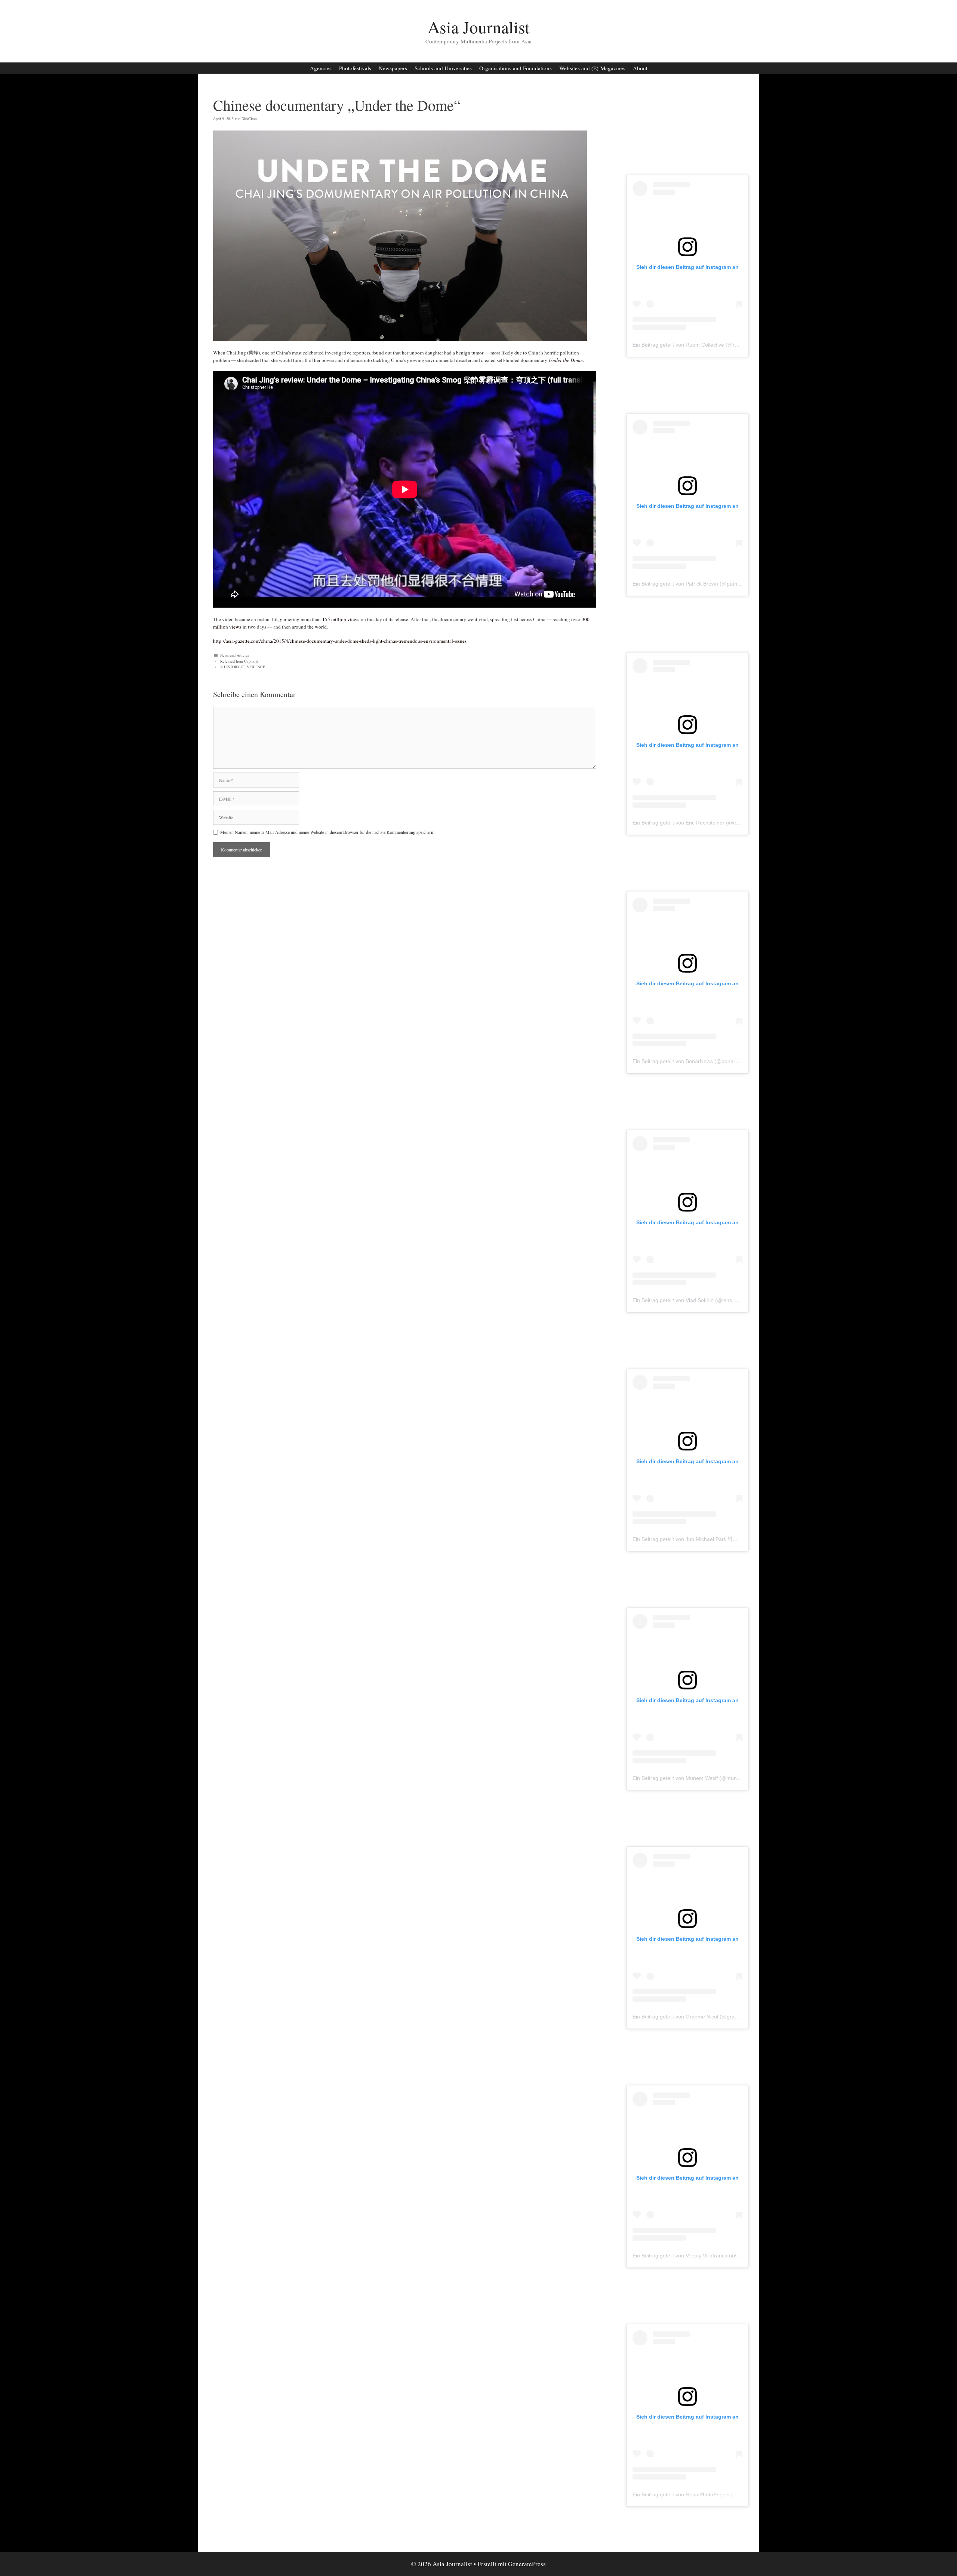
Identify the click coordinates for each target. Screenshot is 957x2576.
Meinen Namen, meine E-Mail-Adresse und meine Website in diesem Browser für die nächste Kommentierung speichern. (327, 832)
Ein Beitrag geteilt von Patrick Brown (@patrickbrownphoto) (702, 584)
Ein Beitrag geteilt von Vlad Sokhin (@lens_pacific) (692, 1300)
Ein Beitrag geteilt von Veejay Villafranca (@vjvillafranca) (699, 2256)
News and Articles (235, 655)
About (640, 68)
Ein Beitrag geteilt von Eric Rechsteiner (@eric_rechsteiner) (703, 823)
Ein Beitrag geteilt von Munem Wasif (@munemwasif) (695, 1778)
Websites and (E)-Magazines (592, 68)
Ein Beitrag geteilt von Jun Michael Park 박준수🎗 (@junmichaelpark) (713, 1539)
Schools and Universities (443, 68)
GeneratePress (527, 2564)
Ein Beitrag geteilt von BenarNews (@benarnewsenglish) (699, 1061)
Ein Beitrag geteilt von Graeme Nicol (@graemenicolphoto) (702, 2017)
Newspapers (393, 68)
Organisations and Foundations (516, 68)
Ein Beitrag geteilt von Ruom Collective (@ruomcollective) (701, 345)
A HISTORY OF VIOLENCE (243, 667)
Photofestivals (355, 68)
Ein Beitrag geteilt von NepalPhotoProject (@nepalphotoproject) (708, 2494)
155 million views (341, 619)
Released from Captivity (239, 661)
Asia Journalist (479, 27)
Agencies (321, 68)
